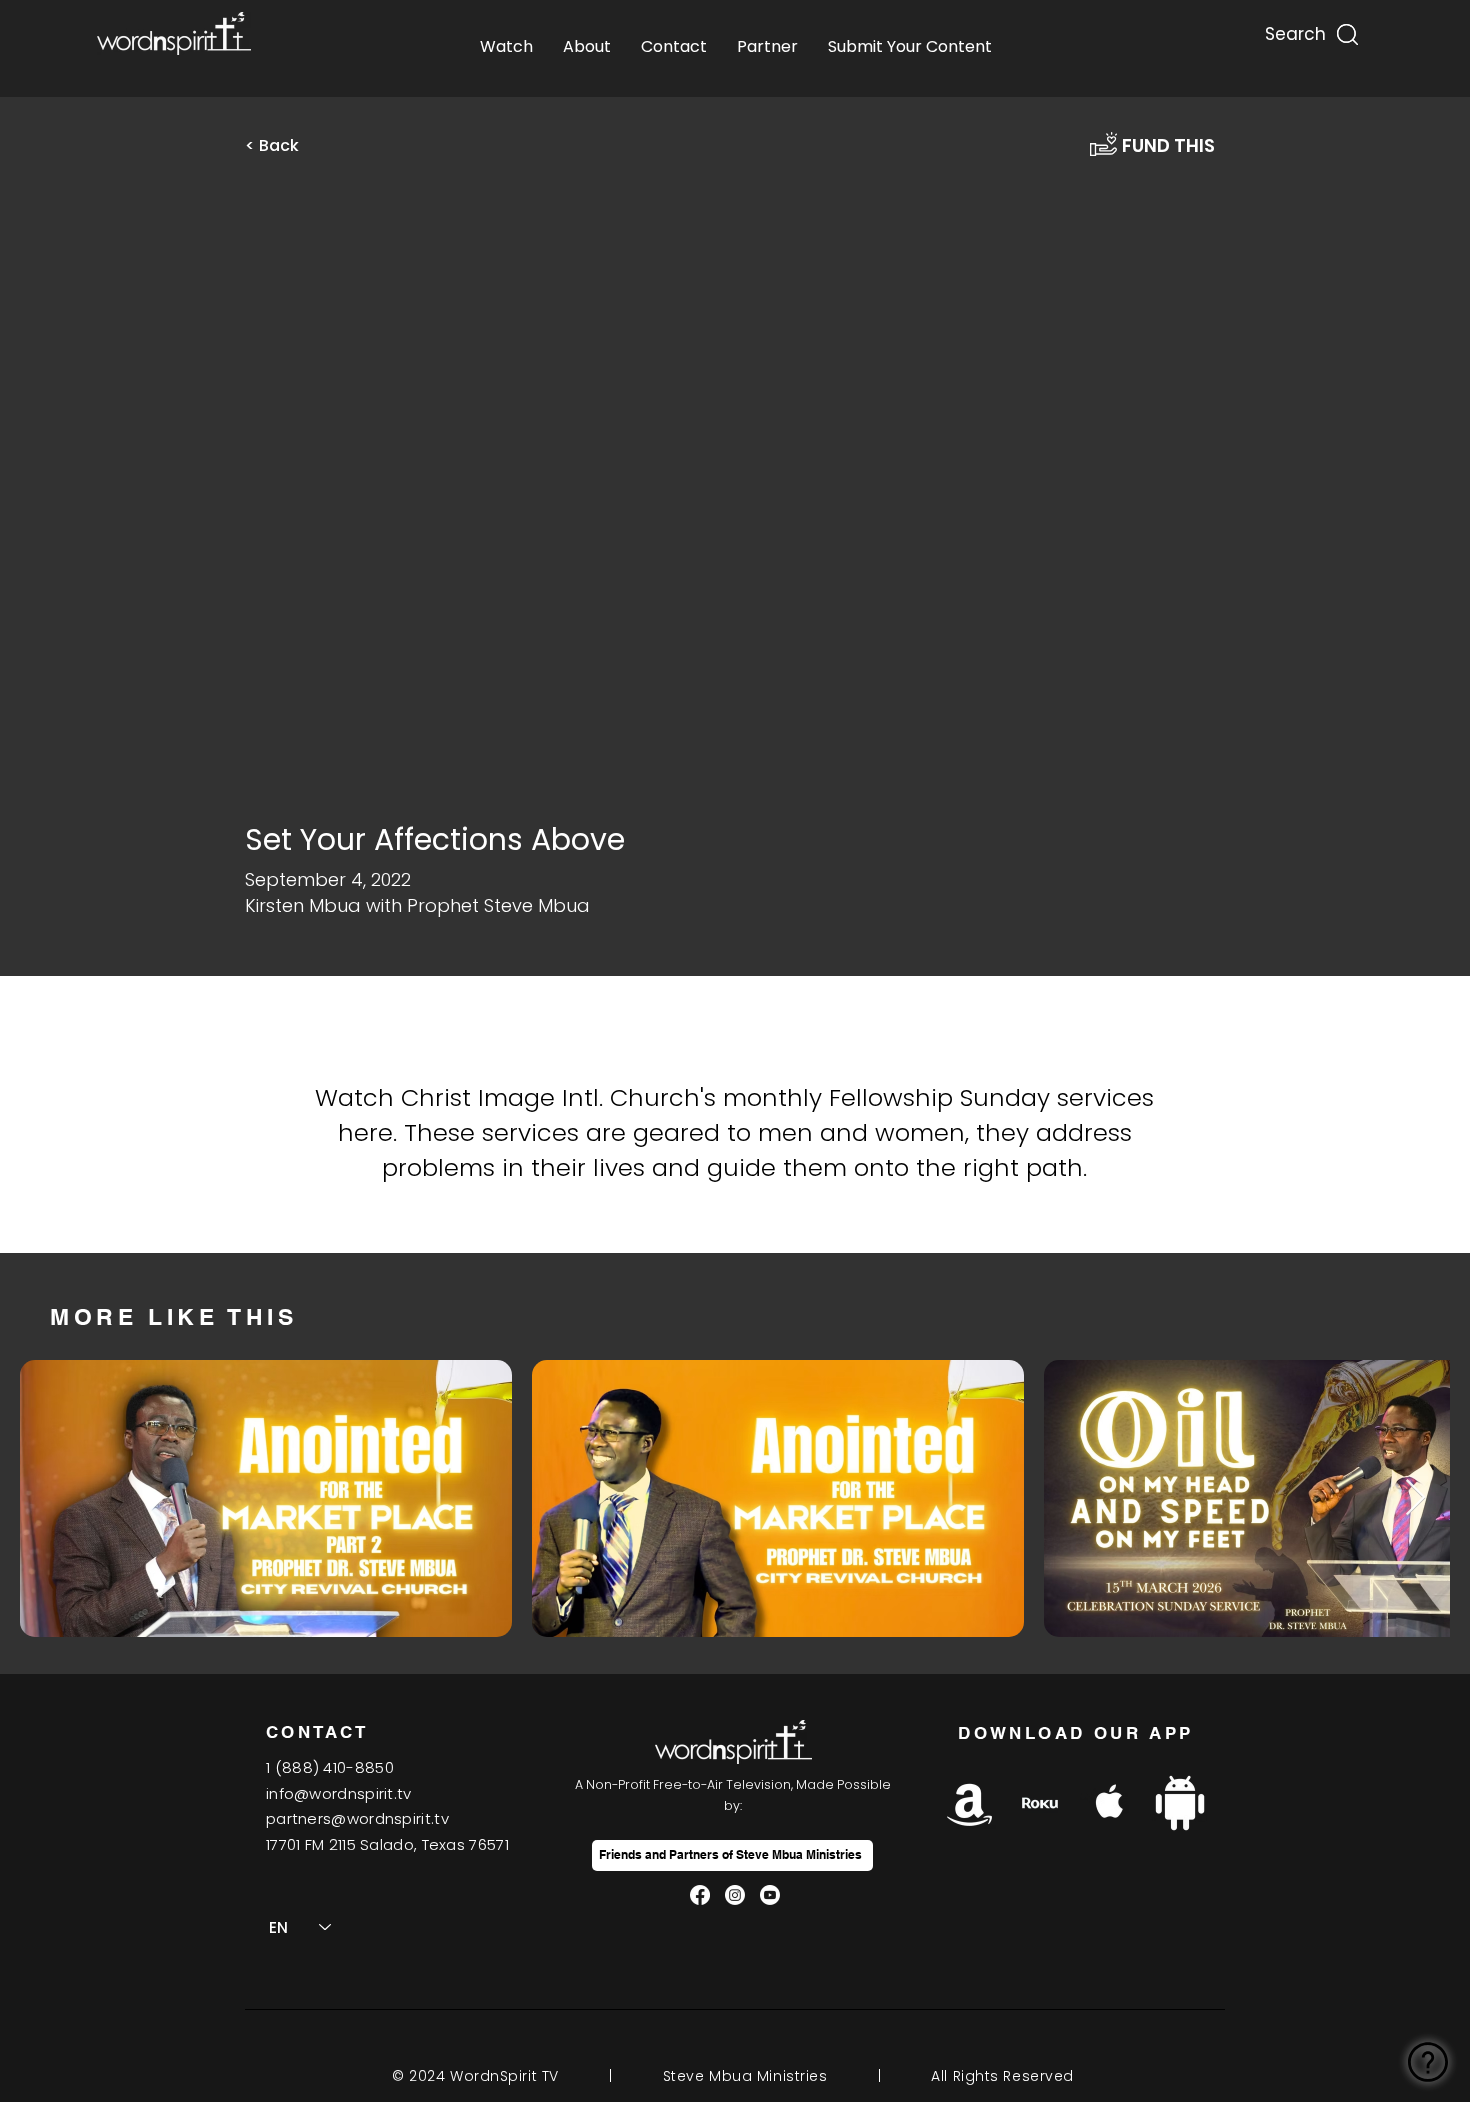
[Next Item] (1415, 1498)
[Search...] (1294, 29)
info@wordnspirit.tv (339, 1793)
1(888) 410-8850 (330, 1767)
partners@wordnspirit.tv (357, 1818)
